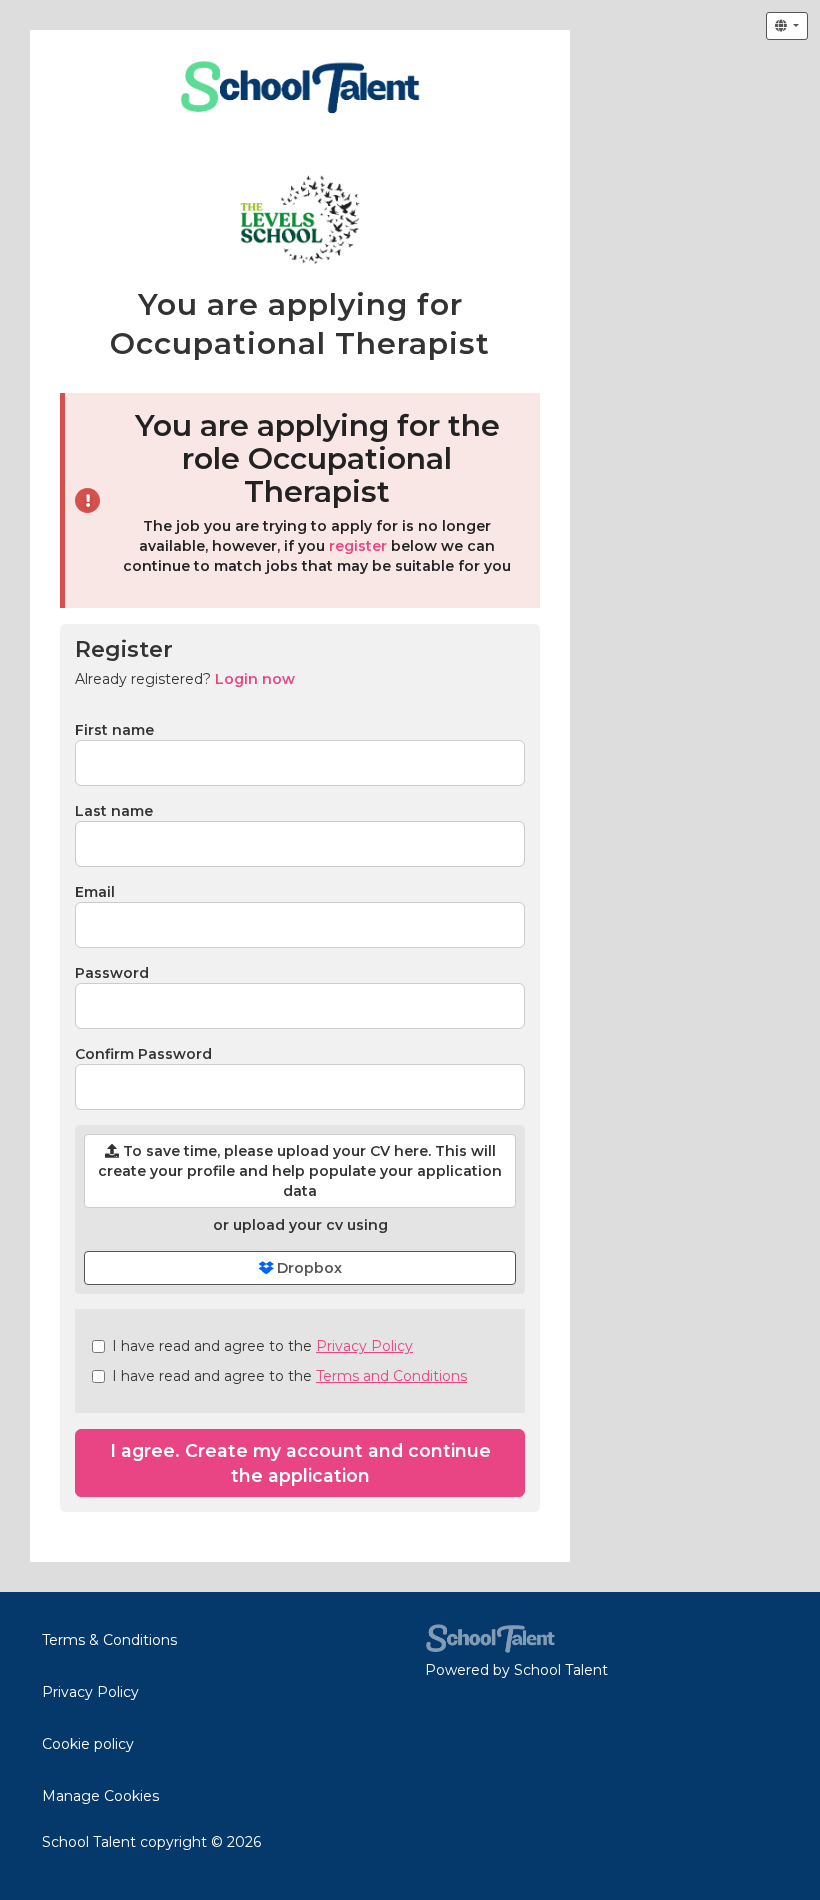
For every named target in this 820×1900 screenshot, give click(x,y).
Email (95, 892)
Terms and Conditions (391, 1376)
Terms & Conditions (109, 1640)
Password (112, 973)
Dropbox (307, 1268)
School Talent (561, 1670)
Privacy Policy (364, 1346)
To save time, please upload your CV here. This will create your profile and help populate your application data (300, 1171)
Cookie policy (88, 1744)
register (358, 546)
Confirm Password (143, 1054)
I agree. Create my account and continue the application (300, 1463)
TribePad (490, 1639)
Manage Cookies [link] (100, 1796)
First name (114, 730)
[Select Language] (787, 26)
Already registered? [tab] (185, 679)
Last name (114, 811)
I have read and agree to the (262, 1346)
